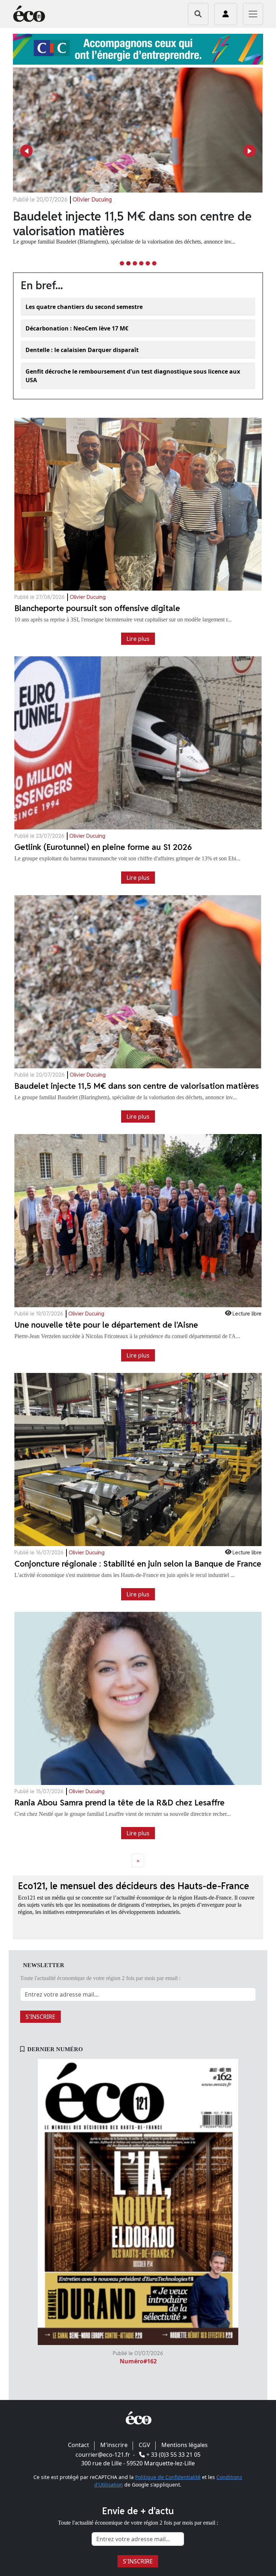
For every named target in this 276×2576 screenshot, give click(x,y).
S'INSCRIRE (40, 2017)
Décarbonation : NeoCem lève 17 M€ (77, 328)
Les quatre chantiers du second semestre (84, 307)
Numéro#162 (138, 2361)
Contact (79, 2445)
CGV (144, 2445)
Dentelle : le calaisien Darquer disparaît (82, 350)
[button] (26, 151)
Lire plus (138, 639)
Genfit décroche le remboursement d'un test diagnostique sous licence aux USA (133, 376)
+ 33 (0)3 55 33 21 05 (173, 2455)
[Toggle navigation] (253, 14)
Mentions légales (185, 2445)
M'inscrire (114, 2445)
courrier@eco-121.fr (103, 2455)
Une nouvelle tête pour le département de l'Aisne (128, 223)
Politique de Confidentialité (168, 2477)
